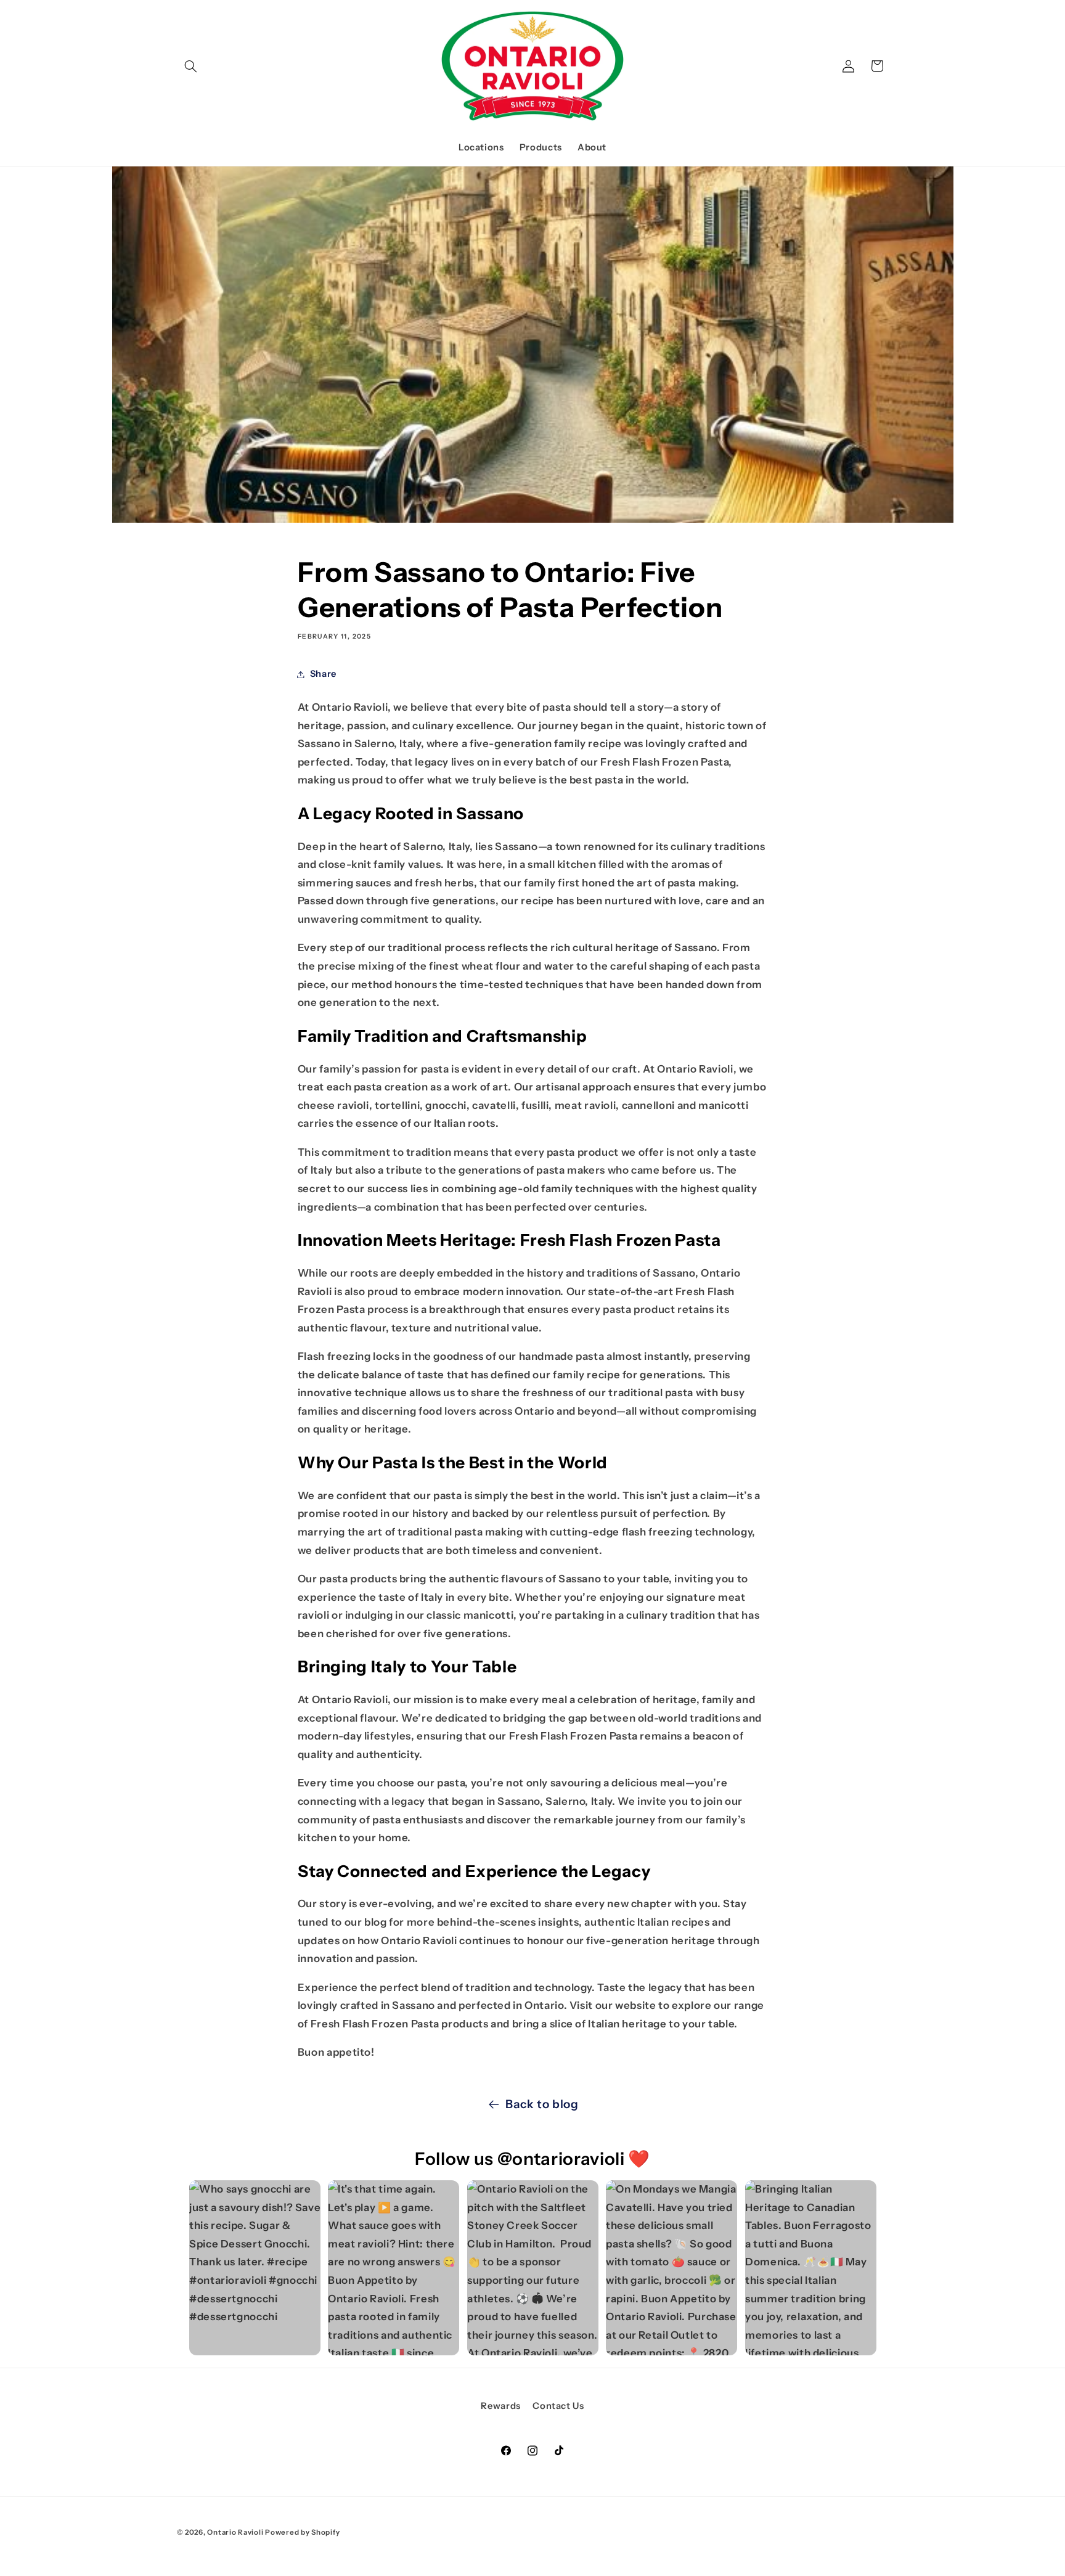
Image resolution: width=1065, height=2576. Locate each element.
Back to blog (542, 2104)
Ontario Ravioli (236, 2532)
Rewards (500, 2406)
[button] (191, 66)
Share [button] (323, 674)
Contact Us (558, 2406)
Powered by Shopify (302, 2532)
